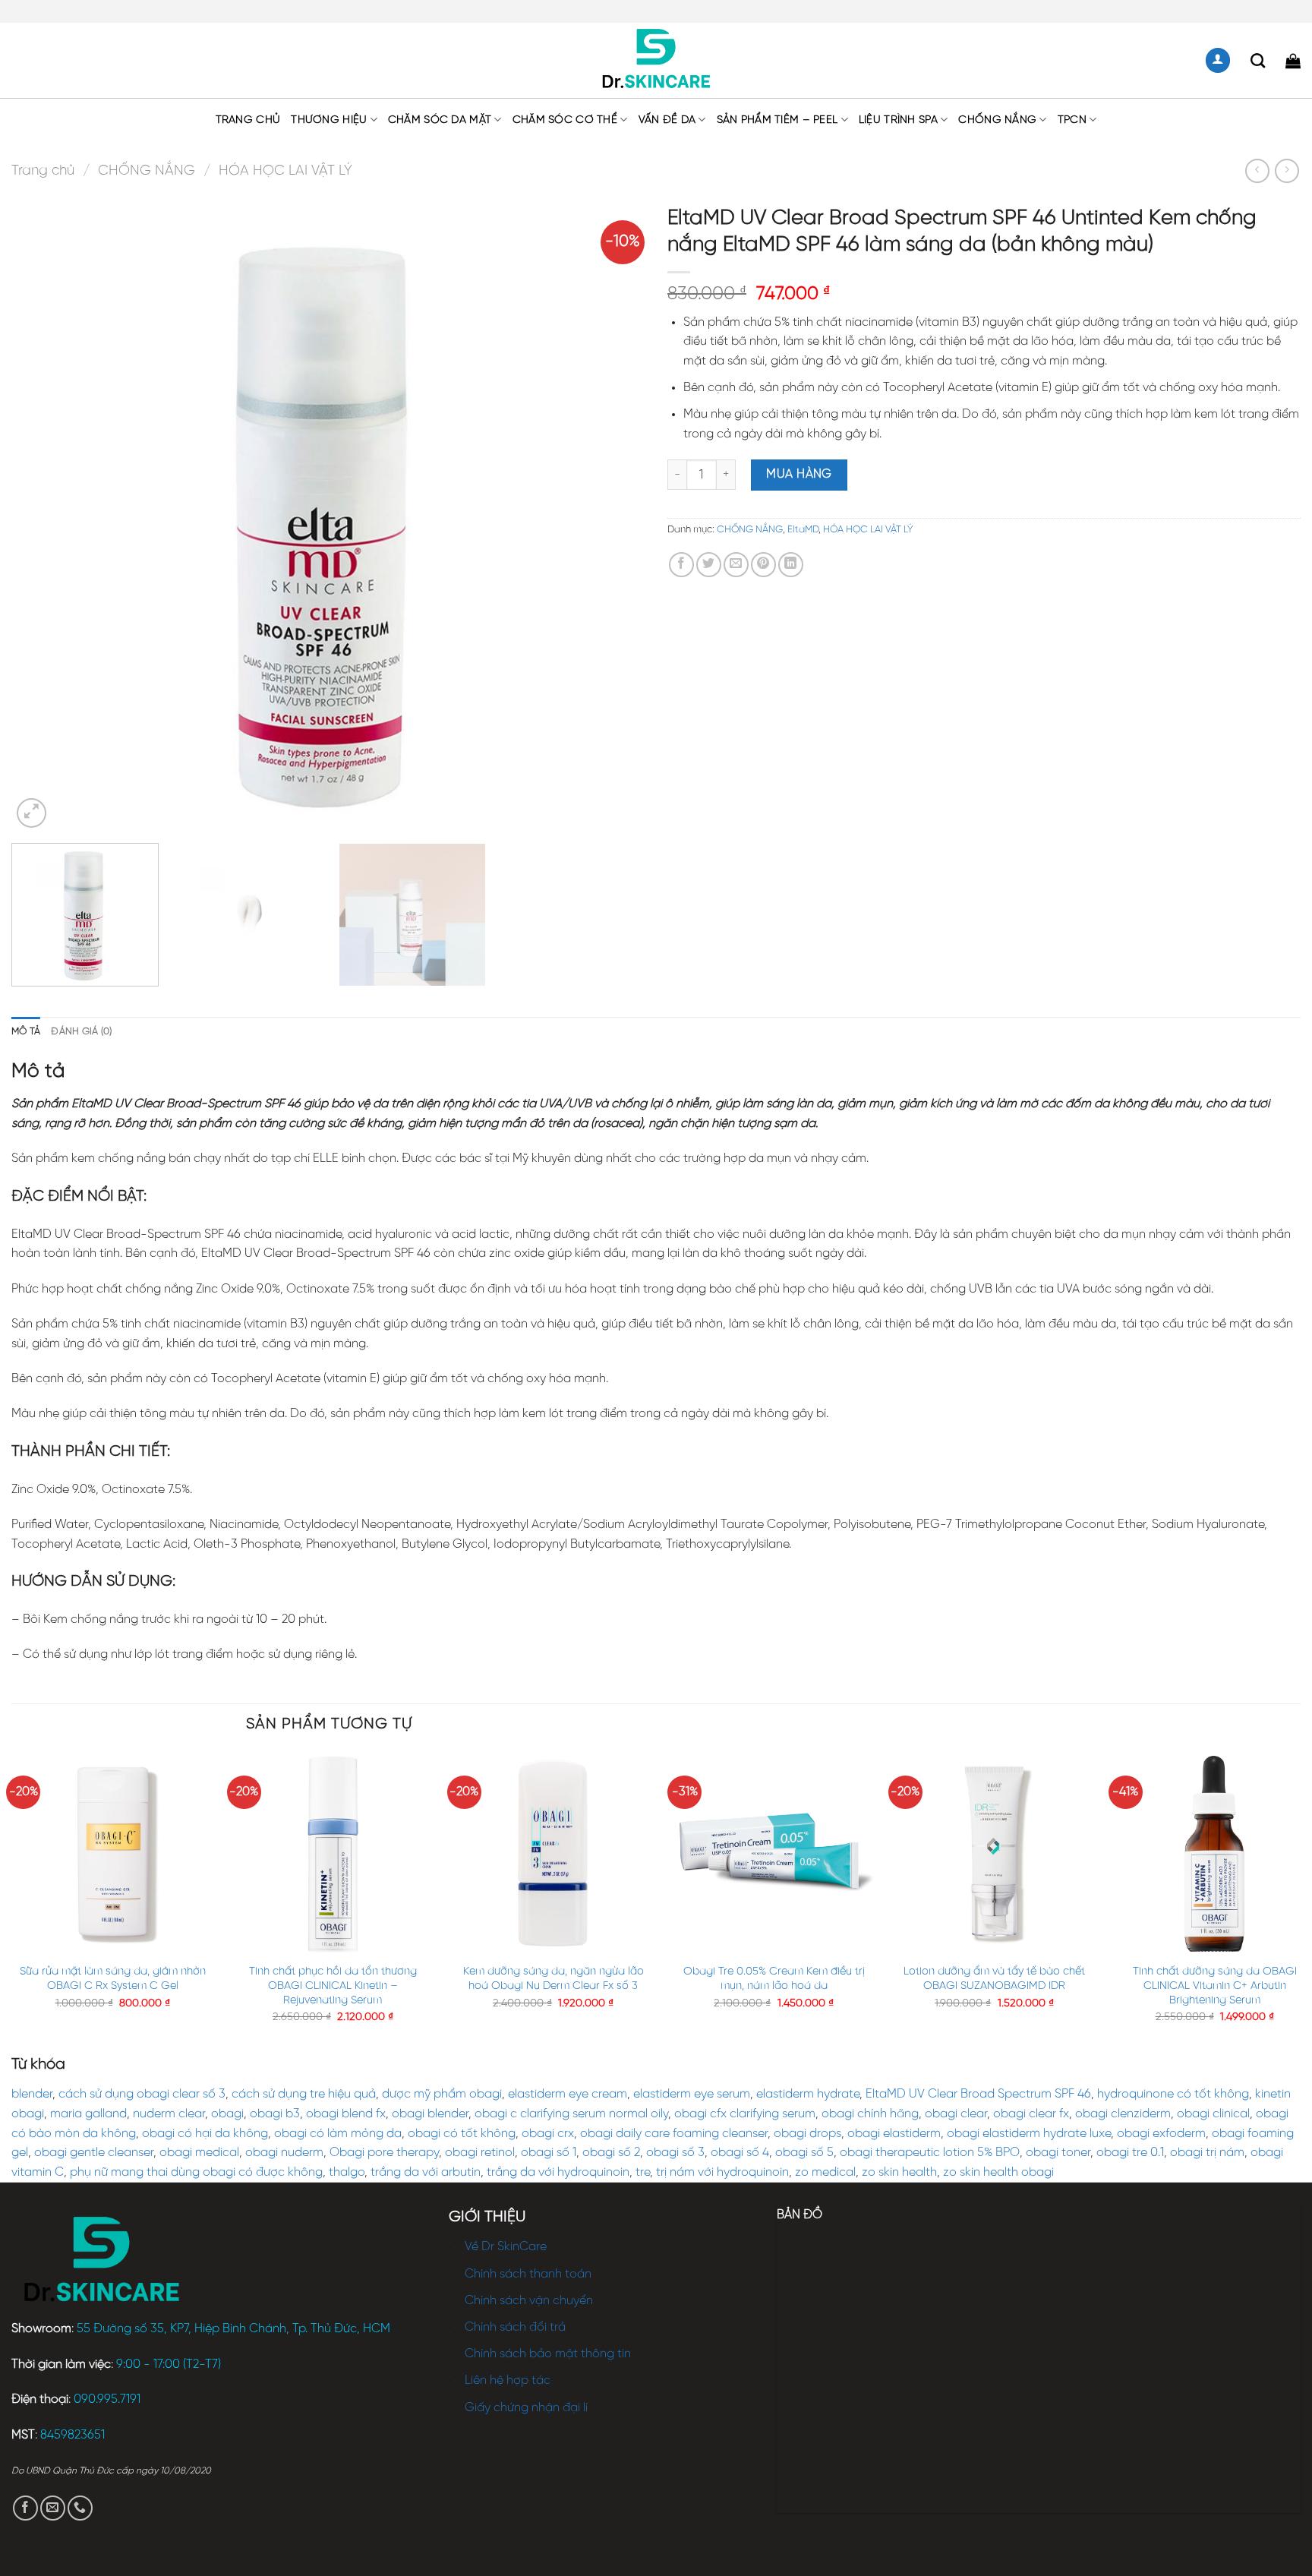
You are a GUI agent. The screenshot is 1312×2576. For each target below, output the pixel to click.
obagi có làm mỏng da (338, 2134)
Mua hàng (799, 474)
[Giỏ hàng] (1293, 61)
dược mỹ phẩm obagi (442, 2094)
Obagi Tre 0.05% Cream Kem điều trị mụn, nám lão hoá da (774, 1979)
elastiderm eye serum (692, 2094)
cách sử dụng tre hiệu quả (304, 2094)
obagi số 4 (740, 2153)
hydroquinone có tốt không (1173, 2094)
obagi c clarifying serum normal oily (571, 2114)
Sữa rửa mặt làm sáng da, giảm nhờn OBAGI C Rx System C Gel (113, 1979)
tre (643, 2172)
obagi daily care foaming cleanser (674, 2134)
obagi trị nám (1207, 2153)
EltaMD (803, 530)
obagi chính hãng (870, 2114)
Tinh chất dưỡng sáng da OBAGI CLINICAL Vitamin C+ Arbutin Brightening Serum (1215, 1986)
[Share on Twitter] (709, 565)
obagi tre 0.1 (1130, 2153)
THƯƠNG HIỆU (329, 120)
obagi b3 (275, 2114)
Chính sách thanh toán (528, 2274)
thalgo (347, 2172)
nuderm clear (169, 2114)
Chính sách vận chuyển (529, 2301)
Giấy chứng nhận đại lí (526, 2408)
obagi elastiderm (894, 2134)
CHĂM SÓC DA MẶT (440, 120)
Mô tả (26, 1032)
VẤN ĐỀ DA (667, 120)
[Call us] (80, 2508)
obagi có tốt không (462, 2134)
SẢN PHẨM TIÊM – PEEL (777, 120)
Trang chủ (248, 120)
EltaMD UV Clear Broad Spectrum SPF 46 (978, 2094)
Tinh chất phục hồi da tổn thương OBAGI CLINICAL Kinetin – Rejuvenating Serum (333, 1986)
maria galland (88, 2114)
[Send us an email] (53, 2508)
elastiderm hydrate (808, 2094)
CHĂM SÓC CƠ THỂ (565, 120)
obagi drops (807, 2134)
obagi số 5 (804, 2153)
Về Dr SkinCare (506, 2247)
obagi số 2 (611, 2153)
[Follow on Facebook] (25, 2508)
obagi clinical (1213, 2114)
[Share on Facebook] (681, 565)
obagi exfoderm (1161, 2134)
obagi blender (430, 2114)
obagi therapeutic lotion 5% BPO (930, 2153)
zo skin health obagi (998, 2172)
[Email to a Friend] (736, 565)
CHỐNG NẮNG (997, 120)
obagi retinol (480, 2153)
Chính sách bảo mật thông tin (548, 2354)
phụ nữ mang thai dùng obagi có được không (196, 2172)
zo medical (825, 2172)
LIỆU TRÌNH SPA (898, 120)
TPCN (1072, 120)
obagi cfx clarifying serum (745, 2114)
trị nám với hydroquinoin (722, 2172)
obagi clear (956, 2114)
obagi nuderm (284, 2153)
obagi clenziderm (1123, 2114)
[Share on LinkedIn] (791, 565)
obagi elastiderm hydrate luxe (1029, 2134)
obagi (227, 2114)
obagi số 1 (549, 2153)
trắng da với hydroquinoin (558, 2172)
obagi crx (548, 2134)
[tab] (26, 1032)
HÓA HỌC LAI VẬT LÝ (285, 171)
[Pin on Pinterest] (763, 565)
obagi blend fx (346, 2114)
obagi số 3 (675, 2153)
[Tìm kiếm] (1258, 60)
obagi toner (1058, 2153)
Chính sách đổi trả (515, 2327)
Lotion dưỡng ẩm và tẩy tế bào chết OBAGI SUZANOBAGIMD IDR (994, 1979)
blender (32, 2094)
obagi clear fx (1031, 2114)
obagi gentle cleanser (94, 2153)
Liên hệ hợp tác (508, 2380)
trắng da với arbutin (426, 2172)
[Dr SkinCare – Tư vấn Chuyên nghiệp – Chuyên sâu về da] (656, 61)
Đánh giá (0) (81, 1032)
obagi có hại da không (205, 2134)
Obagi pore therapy (384, 2153)
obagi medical (199, 2153)
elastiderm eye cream (568, 2094)
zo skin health (899, 2172)
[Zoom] (32, 813)
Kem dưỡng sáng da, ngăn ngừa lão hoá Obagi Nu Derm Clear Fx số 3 (553, 1979)
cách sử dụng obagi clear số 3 (142, 2094)
